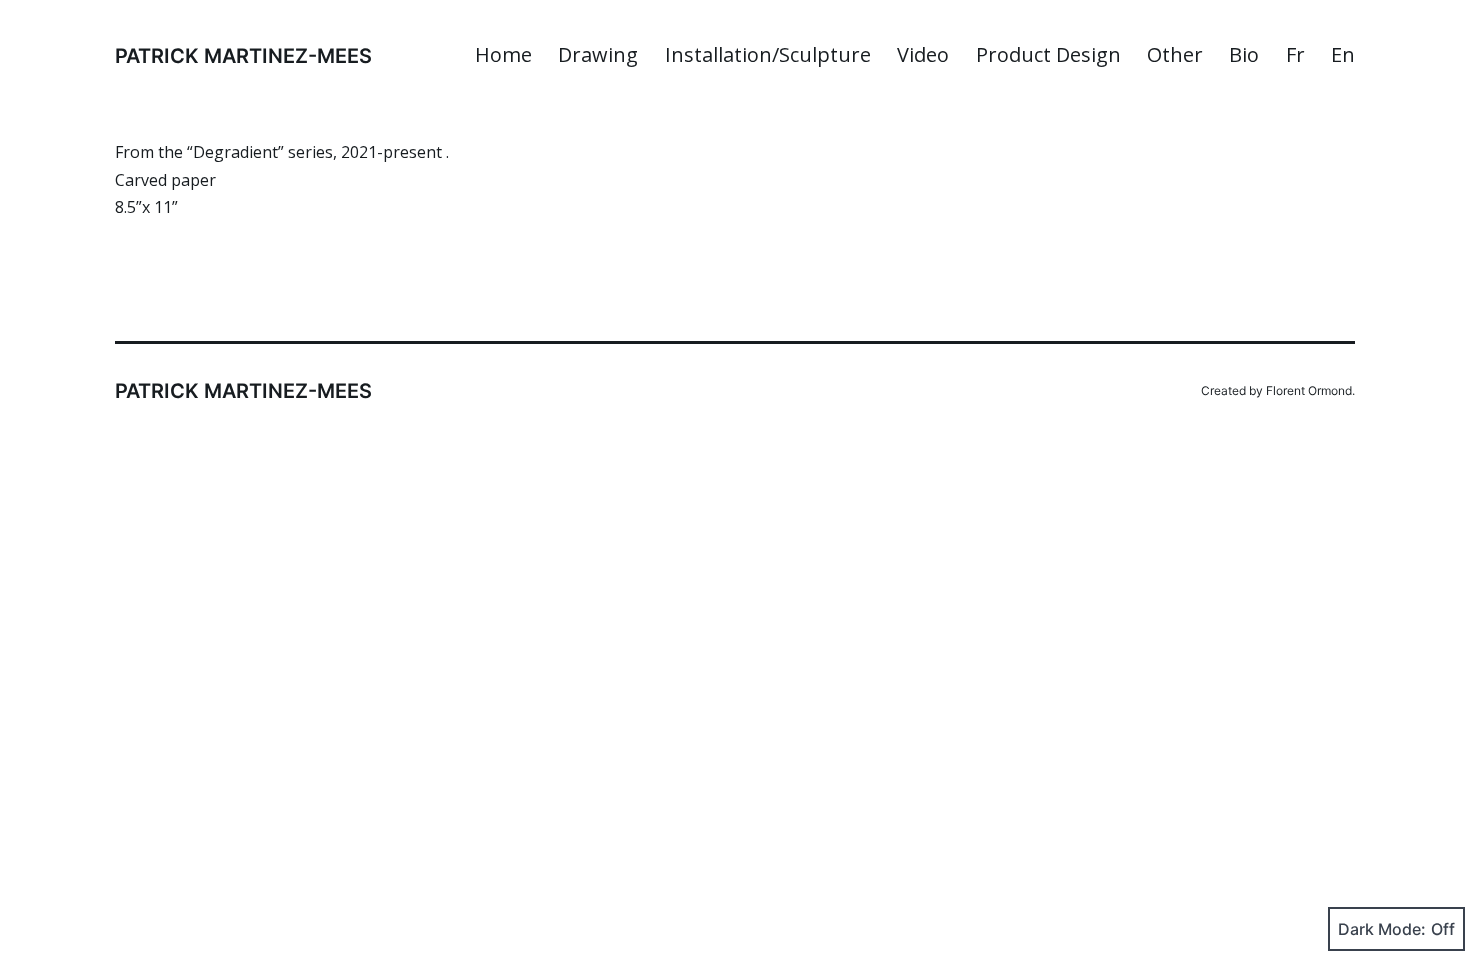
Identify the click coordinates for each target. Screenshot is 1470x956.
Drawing (598, 54)
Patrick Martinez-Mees (243, 56)
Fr (1295, 54)
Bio (1244, 54)
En (1343, 54)
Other (1175, 54)
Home (503, 54)
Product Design (1048, 54)
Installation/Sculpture (768, 54)
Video (923, 54)
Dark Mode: (1382, 929)
